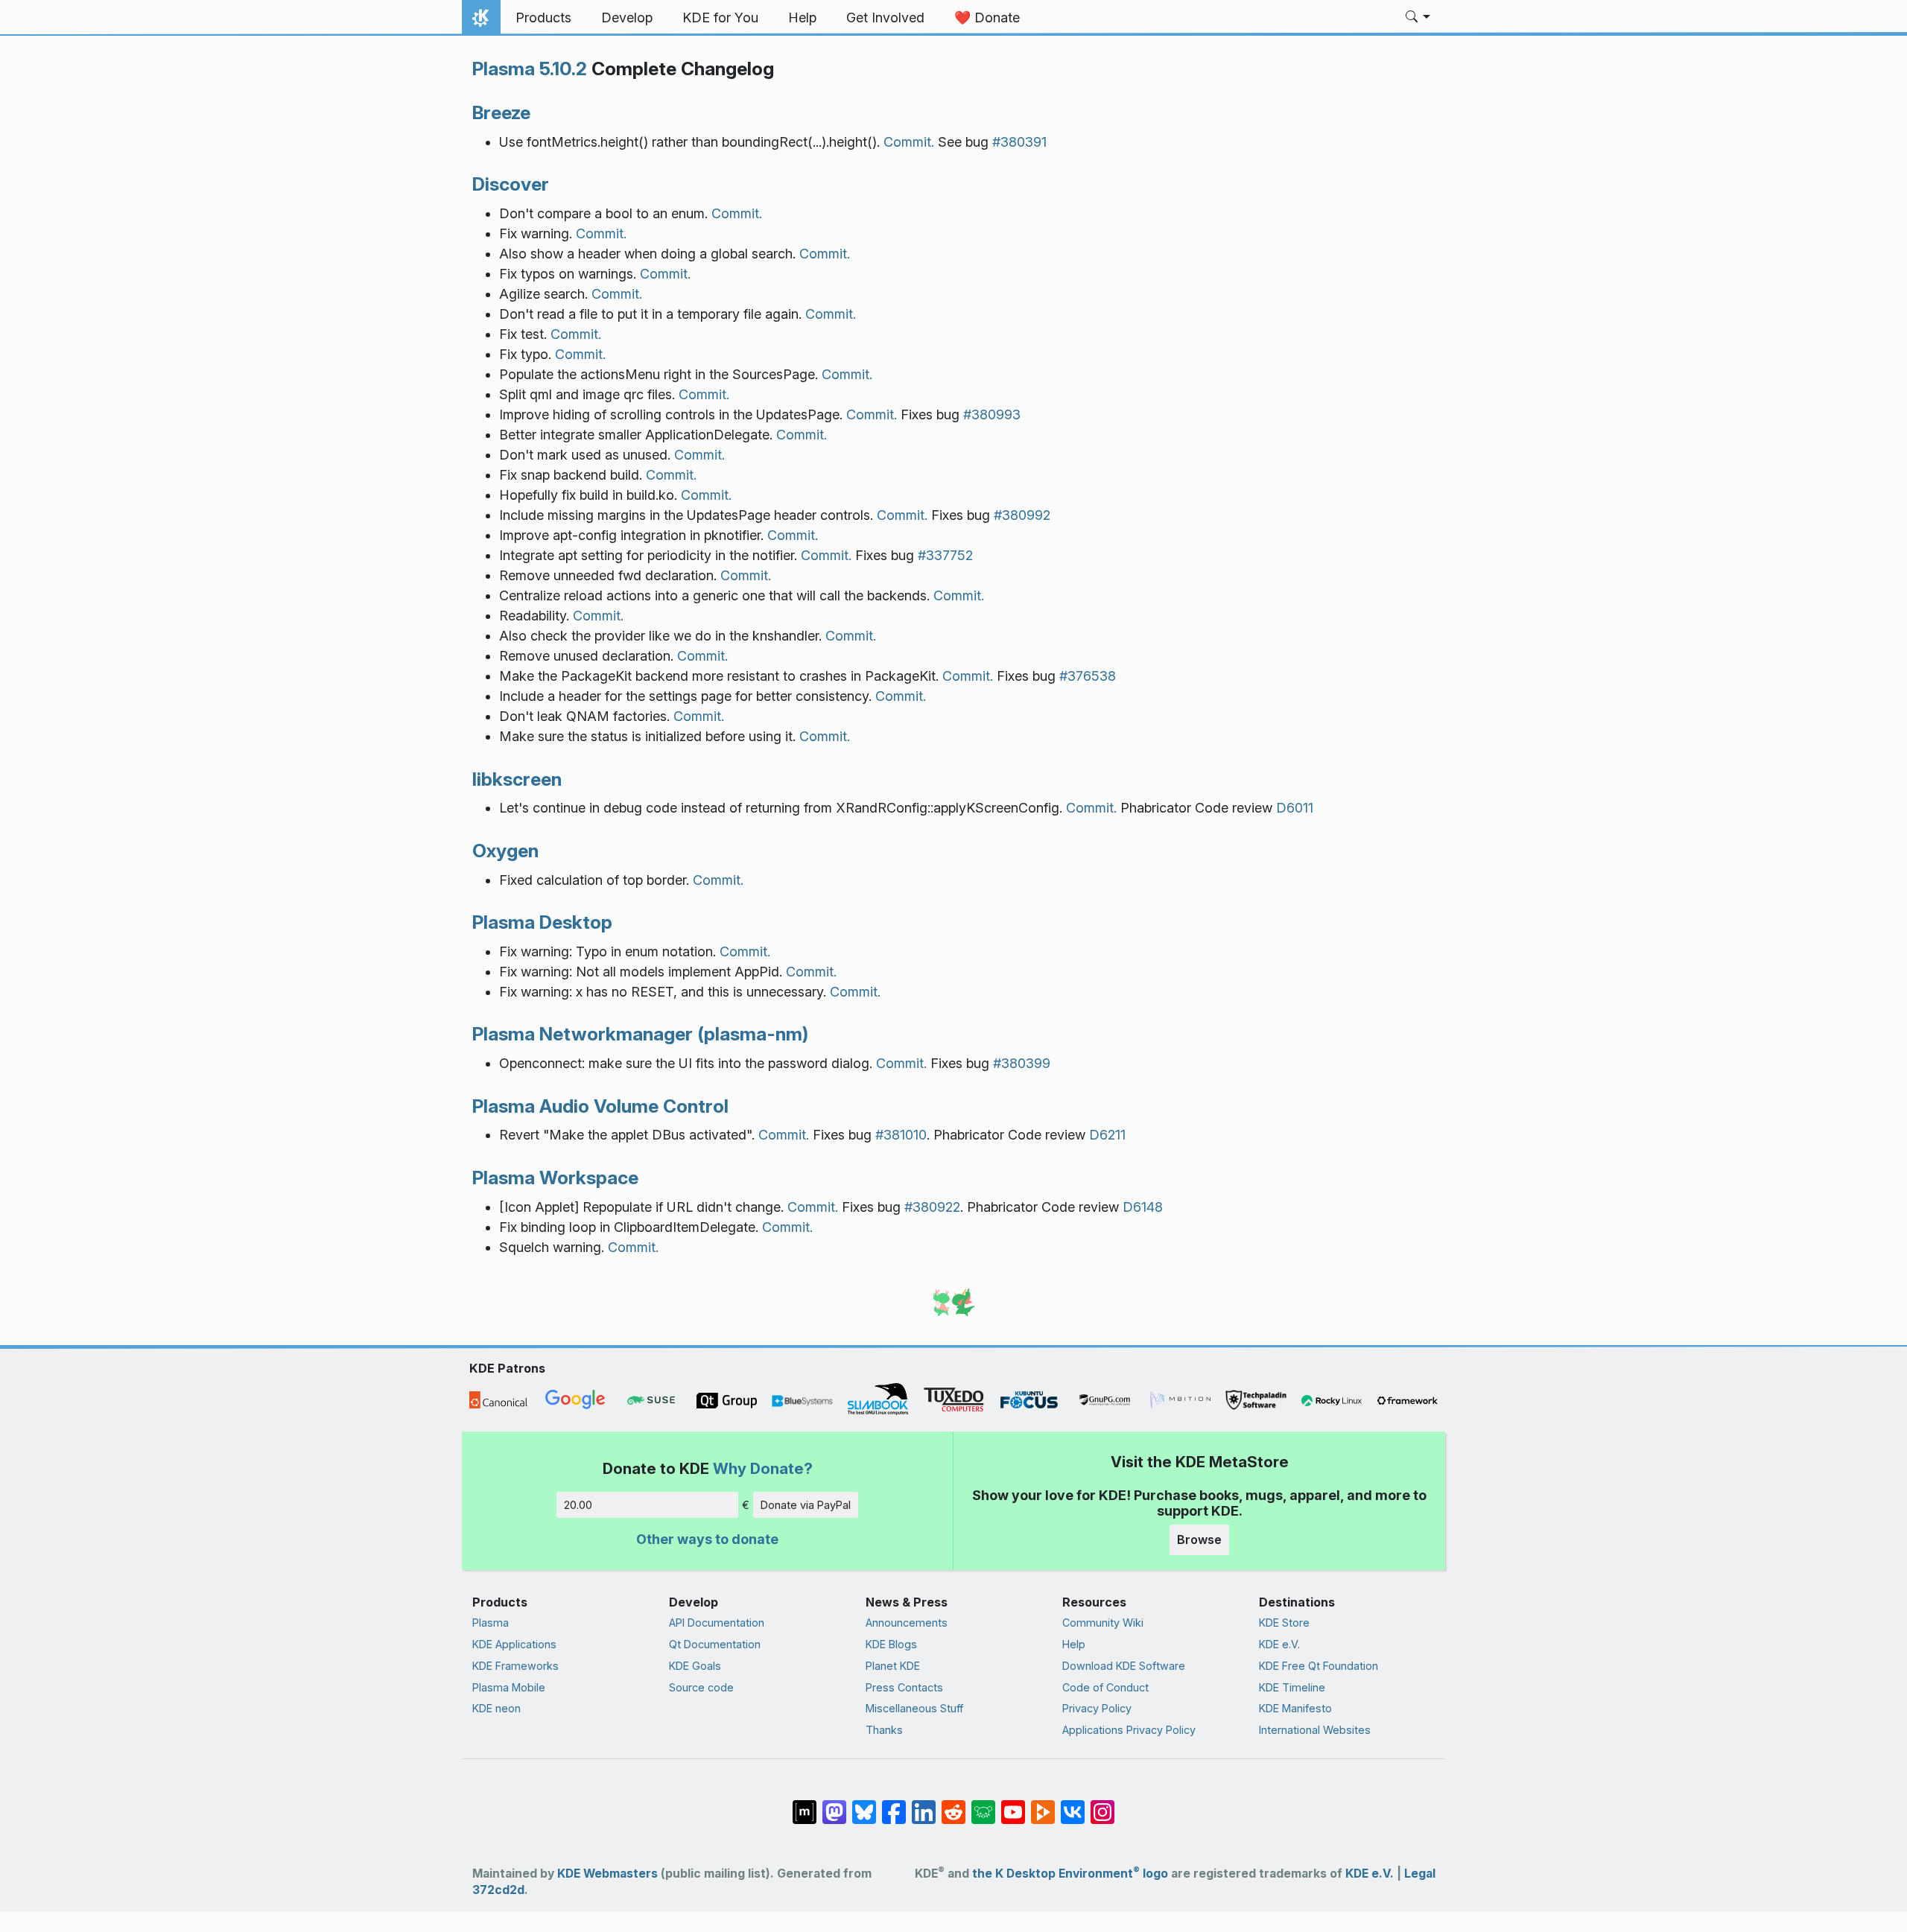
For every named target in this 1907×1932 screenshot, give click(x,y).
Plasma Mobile (509, 1687)
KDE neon (496, 1708)
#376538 (1088, 676)
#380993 (992, 414)
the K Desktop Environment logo (1070, 1874)
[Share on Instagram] (1102, 1805)
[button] (1418, 18)
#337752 (945, 555)
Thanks (884, 1730)
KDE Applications (514, 1644)
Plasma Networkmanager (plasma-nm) (640, 1034)
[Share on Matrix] (805, 1805)
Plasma (491, 1623)
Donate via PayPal (806, 1505)
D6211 (1107, 1135)
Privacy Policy (1097, 1708)
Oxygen (505, 851)
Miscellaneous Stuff (914, 1708)
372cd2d (498, 1890)
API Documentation (717, 1623)
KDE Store (1284, 1623)
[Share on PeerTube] (1043, 1805)
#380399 (1022, 1063)
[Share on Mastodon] (834, 1805)
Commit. (909, 142)
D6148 (1143, 1207)
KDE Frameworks (515, 1666)
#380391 (1019, 142)
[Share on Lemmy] (983, 1805)
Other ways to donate (707, 1539)
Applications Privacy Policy (1129, 1730)
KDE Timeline (1292, 1687)
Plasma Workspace (555, 1178)
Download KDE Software (1124, 1666)
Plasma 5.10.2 (530, 69)
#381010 (901, 1135)
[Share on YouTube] (1013, 1805)
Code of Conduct (1105, 1687)
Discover (511, 184)
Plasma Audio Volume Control (600, 1106)
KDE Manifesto (1295, 1708)
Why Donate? (763, 1468)
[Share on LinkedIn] (924, 1805)
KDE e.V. (1279, 1644)
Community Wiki (1103, 1623)
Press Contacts (904, 1687)
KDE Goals (695, 1666)
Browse (1199, 1539)
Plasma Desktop (542, 922)
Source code (701, 1687)
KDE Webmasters (607, 1874)
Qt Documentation (715, 1644)
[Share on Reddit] (953, 1805)
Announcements (907, 1623)
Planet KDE (893, 1666)
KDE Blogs (891, 1644)
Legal (1420, 1874)
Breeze (501, 112)
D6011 (1295, 808)
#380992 (1022, 515)
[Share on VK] (1073, 1805)
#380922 (932, 1207)
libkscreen (517, 779)
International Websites (1315, 1730)
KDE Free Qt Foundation (1319, 1666)
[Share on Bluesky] (864, 1805)
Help (1074, 1644)
